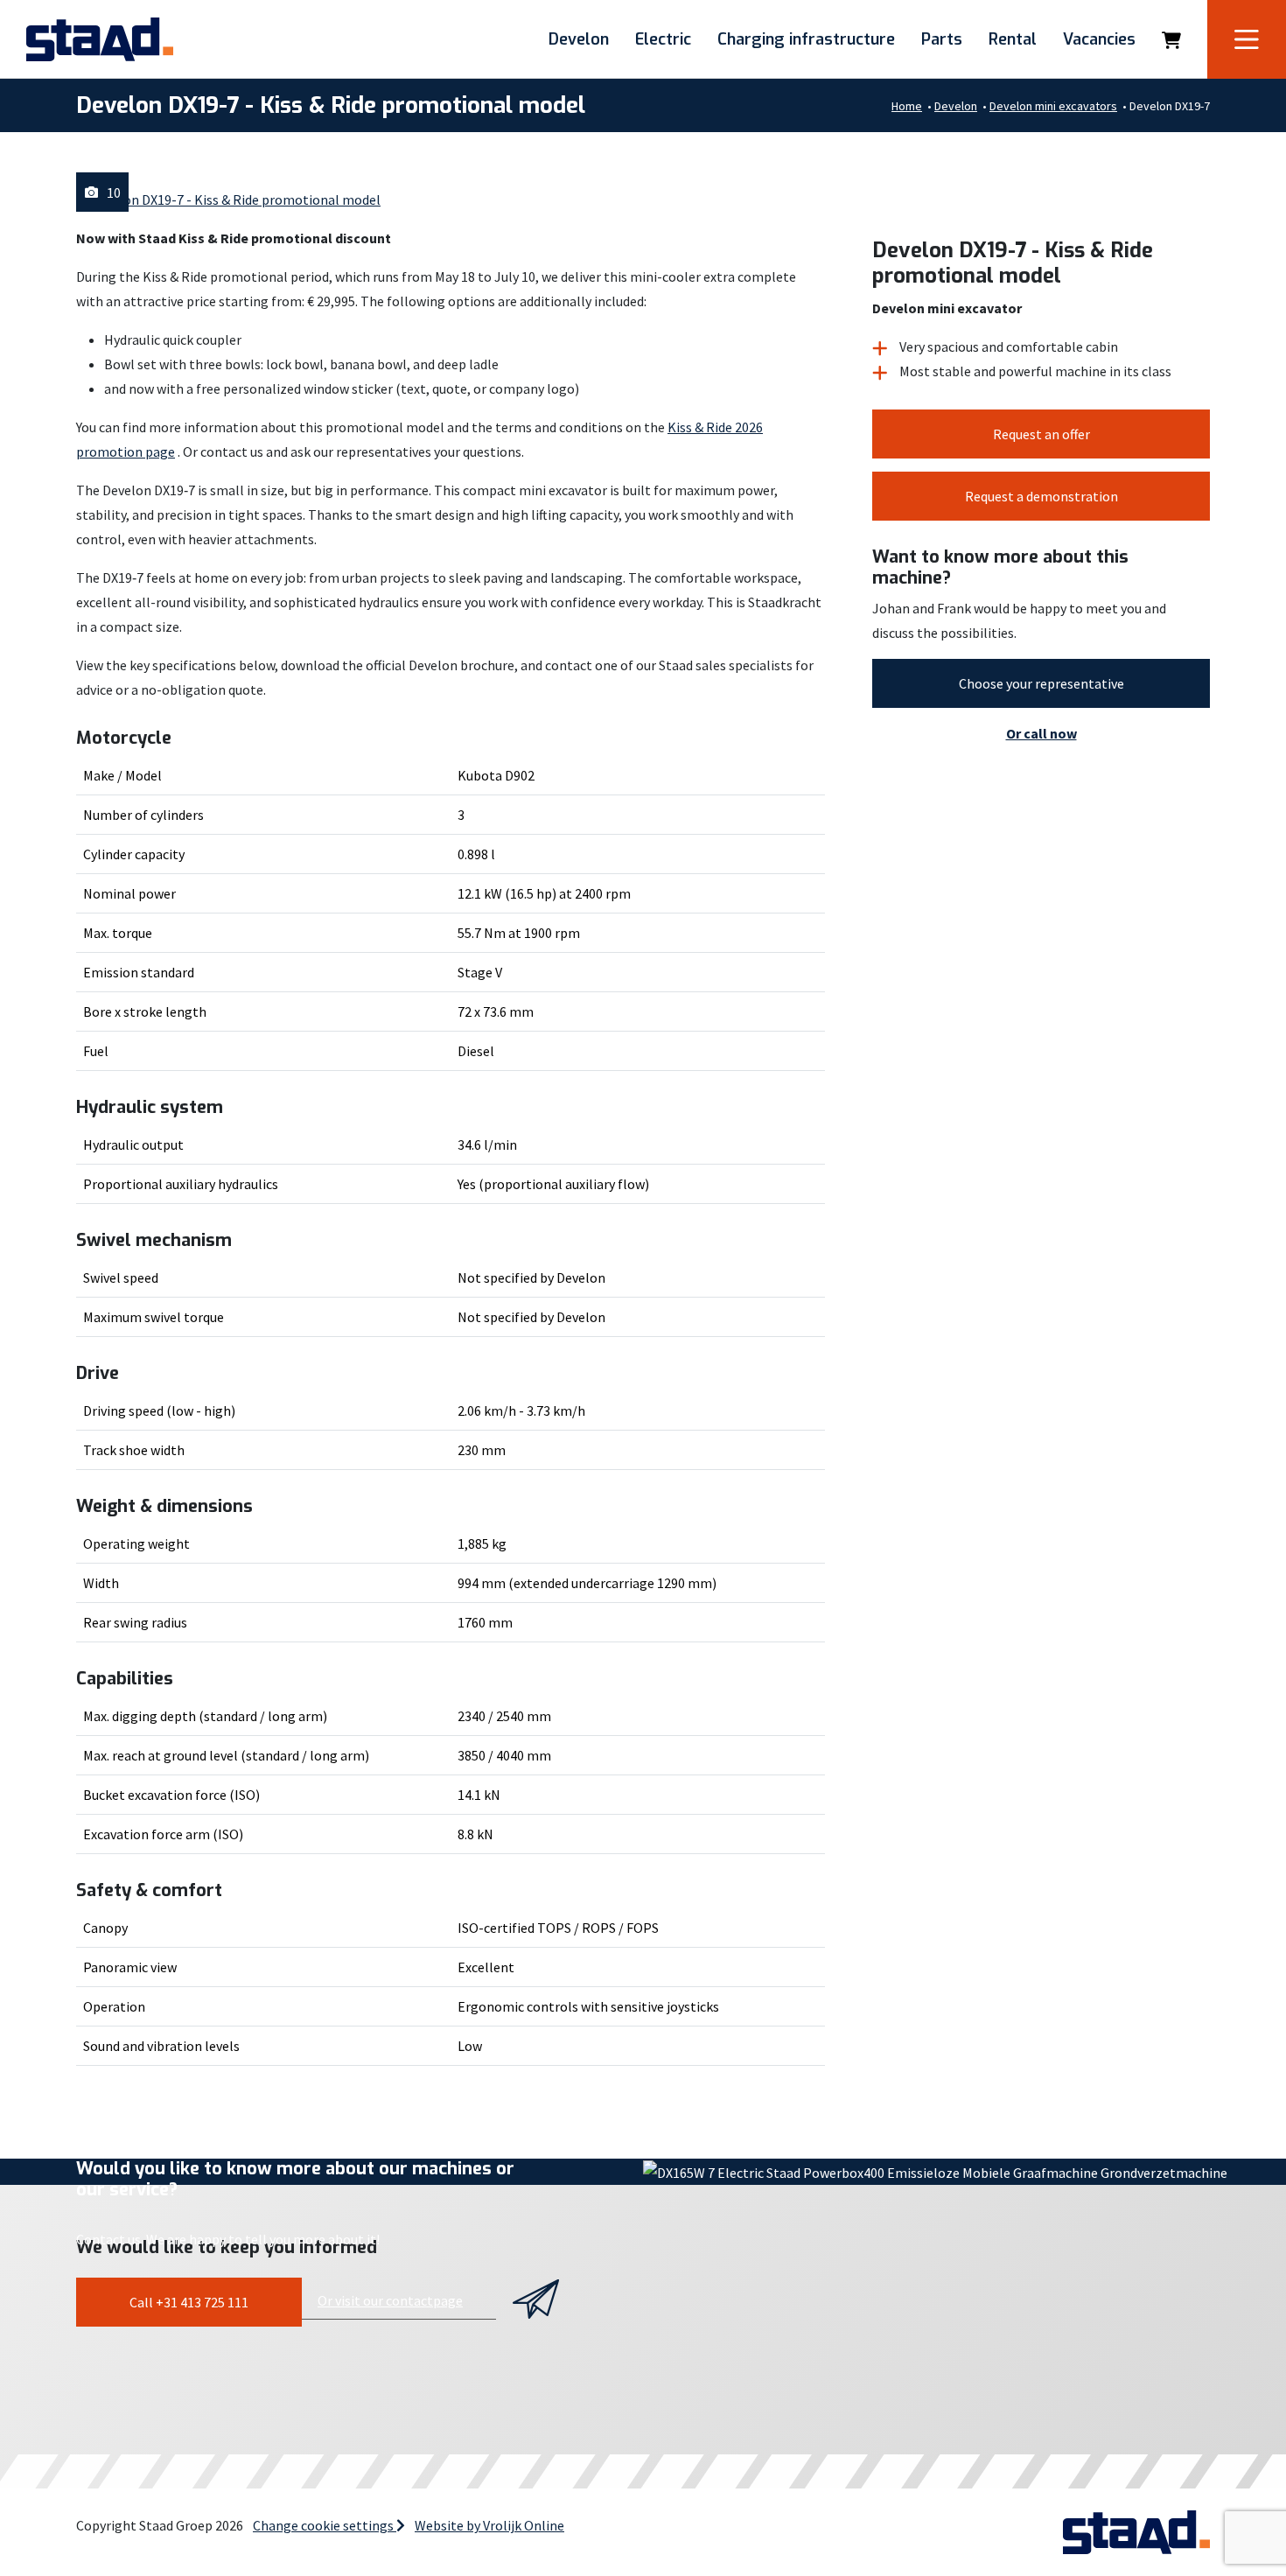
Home (907, 106)
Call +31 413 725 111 (189, 2302)
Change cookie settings (325, 2525)
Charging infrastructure (806, 39)
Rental (1013, 39)
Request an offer (1041, 434)
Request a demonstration (1041, 496)
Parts (942, 39)
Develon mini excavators (1053, 106)
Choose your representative (1041, 683)
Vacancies (1099, 39)
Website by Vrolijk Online (489, 2525)
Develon (579, 39)
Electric (663, 39)
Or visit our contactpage (390, 2300)
